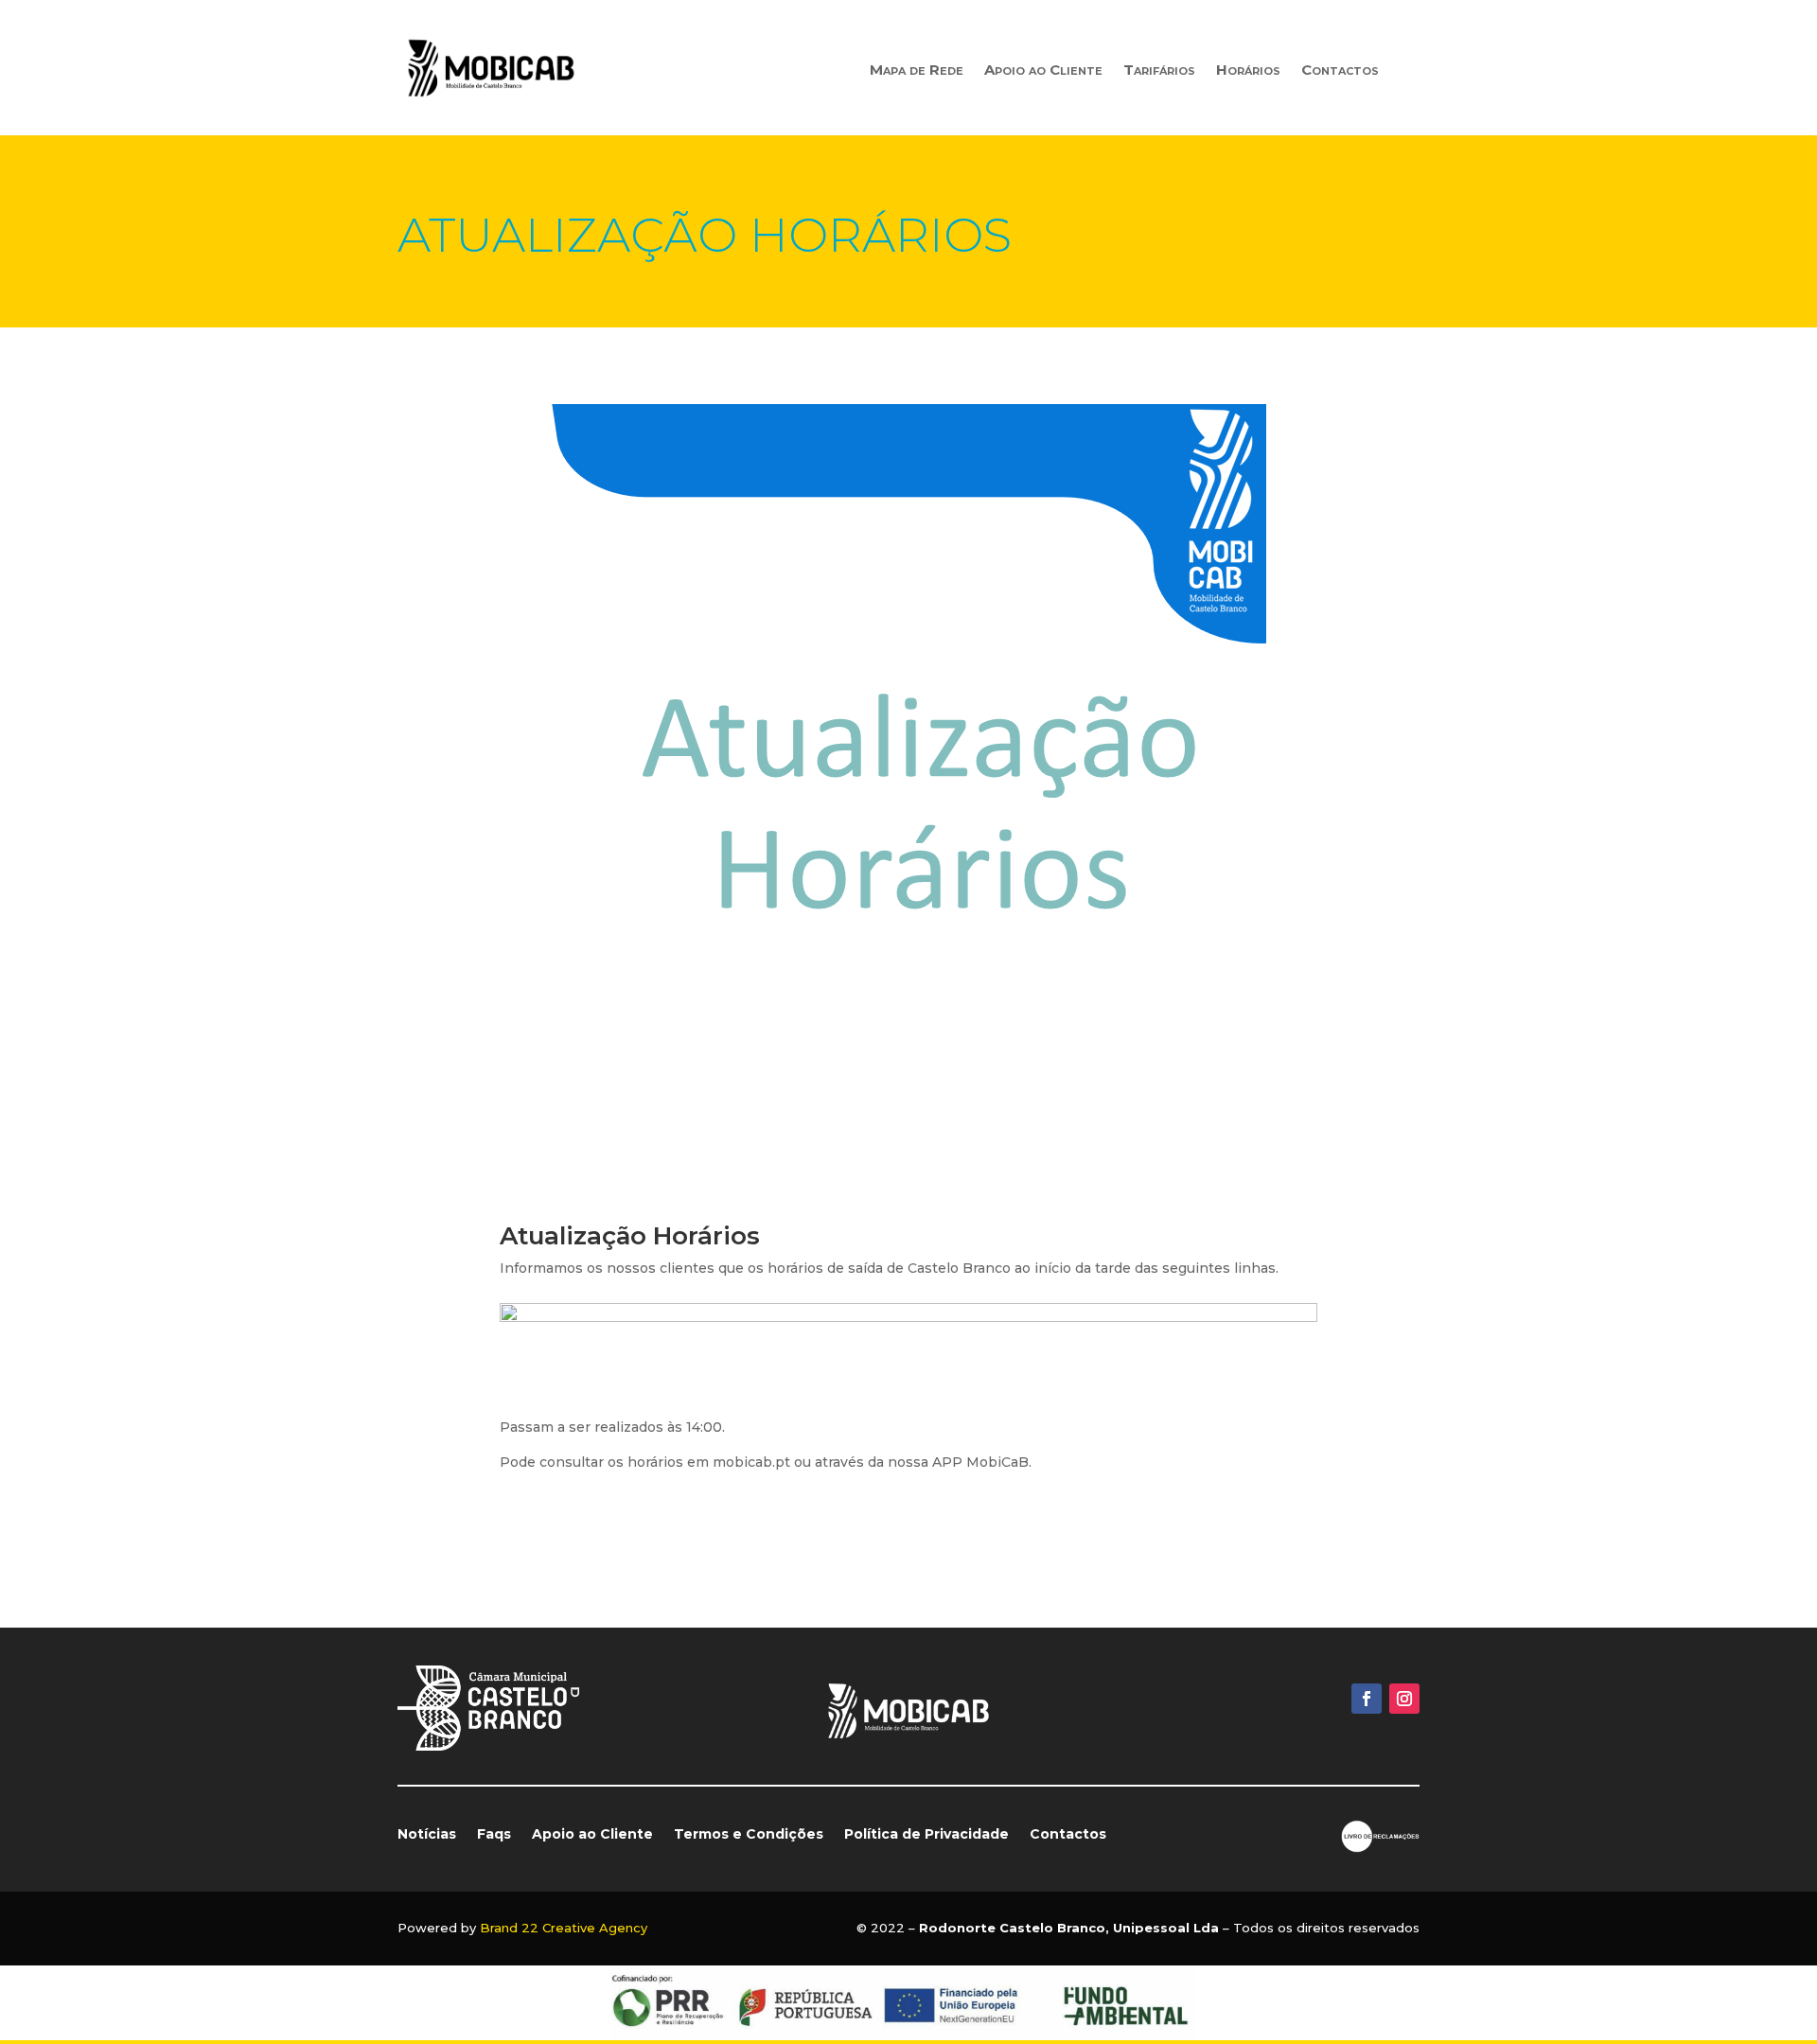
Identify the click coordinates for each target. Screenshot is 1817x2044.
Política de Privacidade (926, 1835)
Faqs (494, 1835)
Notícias (427, 1835)
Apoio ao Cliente (1043, 71)
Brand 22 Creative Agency (564, 1928)
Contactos (1340, 71)
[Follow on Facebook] (1367, 1699)
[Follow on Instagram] (1404, 1699)
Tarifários (1159, 71)
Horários (1248, 71)
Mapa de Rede (917, 71)
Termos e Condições (749, 1835)
